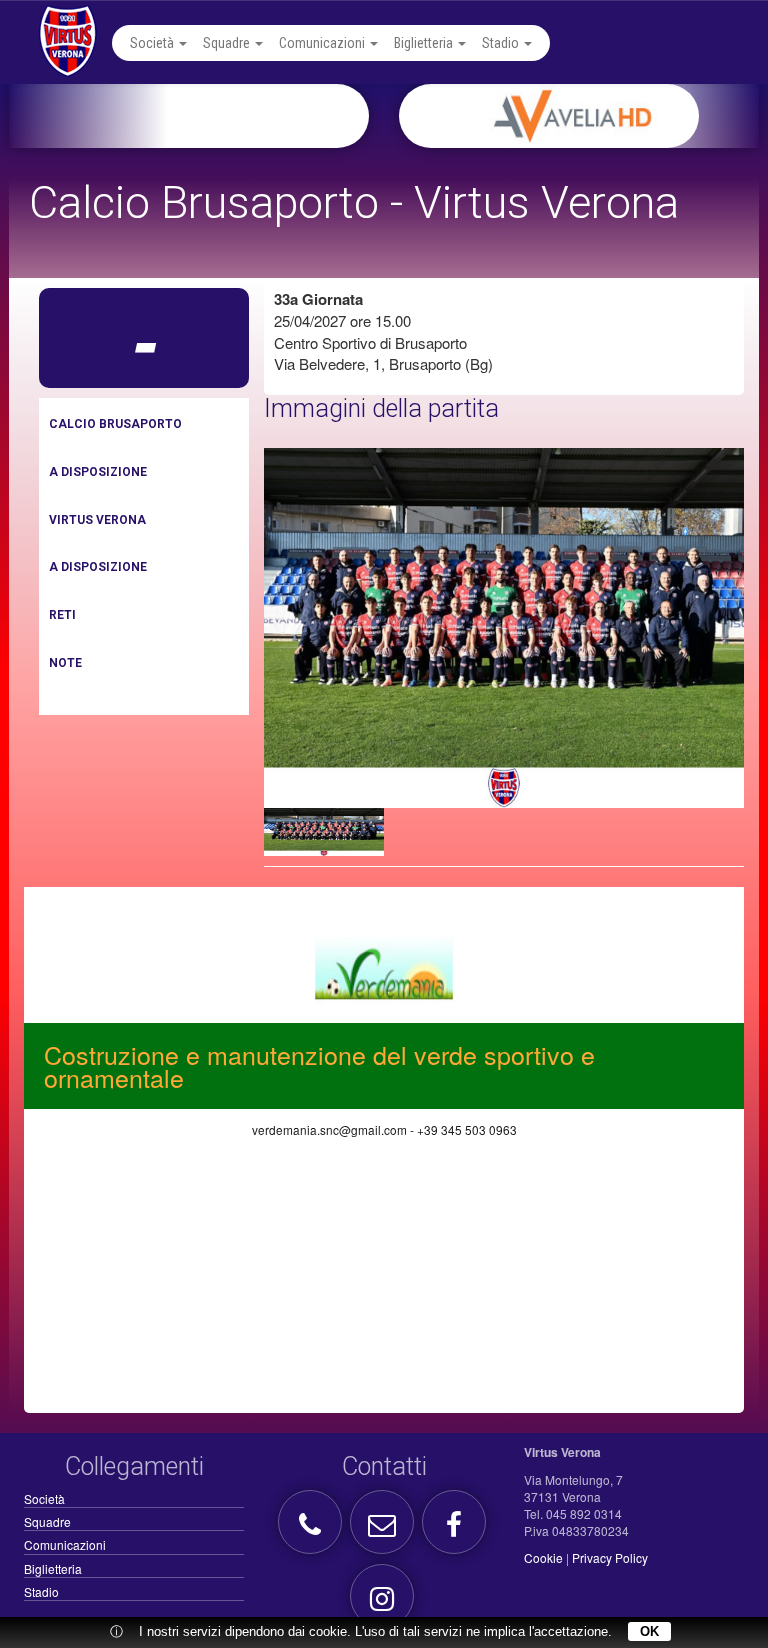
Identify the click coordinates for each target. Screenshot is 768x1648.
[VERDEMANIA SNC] (384, 965)
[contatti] (384, 1529)
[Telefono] (312, 1529)
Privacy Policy (610, 1557)
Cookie (543, 1557)
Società (153, 43)
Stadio (502, 43)
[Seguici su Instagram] (384, 1603)
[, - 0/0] (324, 832)
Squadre (228, 43)
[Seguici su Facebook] (456, 1529)
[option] (603, 116)
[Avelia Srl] (603, 116)
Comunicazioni (323, 43)
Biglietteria (425, 43)
